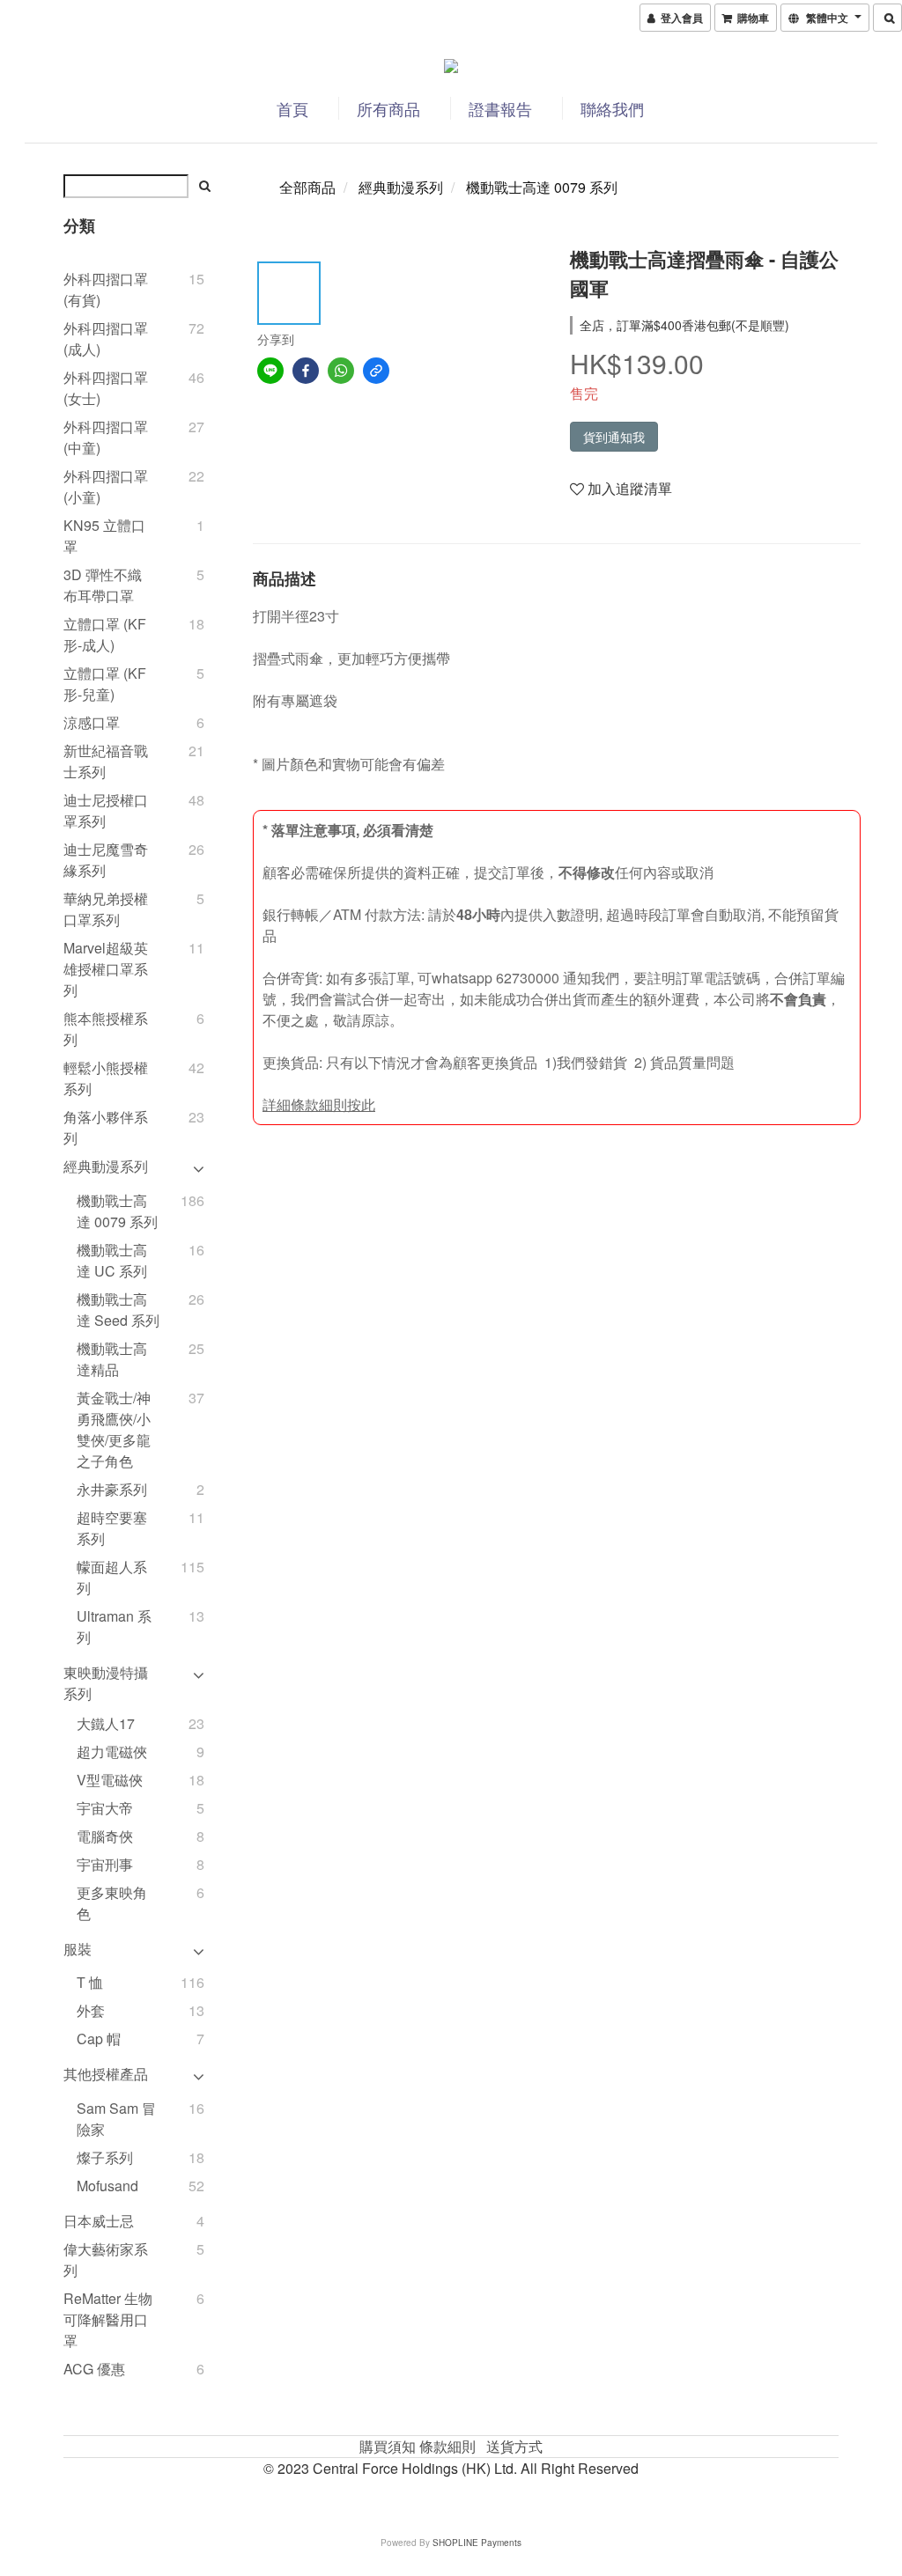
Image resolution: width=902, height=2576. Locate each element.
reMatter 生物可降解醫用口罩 (108, 2319)
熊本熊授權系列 (106, 1029)
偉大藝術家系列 (106, 2260)
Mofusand (107, 2186)
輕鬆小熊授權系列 (106, 1078)
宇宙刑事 (105, 1864)
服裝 (78, 1949)
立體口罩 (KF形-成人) (105, 634)
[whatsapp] (341, 371)
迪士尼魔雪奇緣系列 (106, 860)
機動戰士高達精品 (112, 1359)
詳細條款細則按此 (319, 1104)
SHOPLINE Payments (477, 2543)
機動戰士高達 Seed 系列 (118, 1310)
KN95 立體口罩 (104, 536)
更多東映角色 (112, 1903)
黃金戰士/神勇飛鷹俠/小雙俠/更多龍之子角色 (114, 1429)
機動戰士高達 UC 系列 (112, 1260)
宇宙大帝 (105, 1808)
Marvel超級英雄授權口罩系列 (106, 969)
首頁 (292, 108)
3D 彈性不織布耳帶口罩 (103, 585)
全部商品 (307, 187)
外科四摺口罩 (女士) (106, 388)
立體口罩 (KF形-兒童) (105, 684)
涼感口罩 (92, 722)
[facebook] (306, 371)
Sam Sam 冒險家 (116, 2119)
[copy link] (376, 371)
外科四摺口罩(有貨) (106, 289)
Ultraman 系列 (114, 1627)
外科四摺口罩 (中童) (106, 437)
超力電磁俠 (112, 1752)
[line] (270, 371)
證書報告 (500, 108)
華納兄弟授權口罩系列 (106, 909)
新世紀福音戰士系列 (106, 761)
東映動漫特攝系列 (106, 1683)
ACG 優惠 (94, 2369)
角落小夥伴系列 (106, 1127)
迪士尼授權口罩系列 (106, 810)
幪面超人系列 (112, 1577)
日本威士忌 (99, 2221)
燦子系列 (105, 2157)
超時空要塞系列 (112, 1528)
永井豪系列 (112, 1489)
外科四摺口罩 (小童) (106, 486)
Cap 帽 (99, 2039)
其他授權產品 (106, 2074)
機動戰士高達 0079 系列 (117, 1211)
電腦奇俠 (105, 1836)
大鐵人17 (106, 1723)
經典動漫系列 (106, 1166)
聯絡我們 (612, 108)
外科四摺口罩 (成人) (106, 339)
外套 (91, 2010)
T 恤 (90, 1982)
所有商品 (388, 108)
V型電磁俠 (110, 1780)
